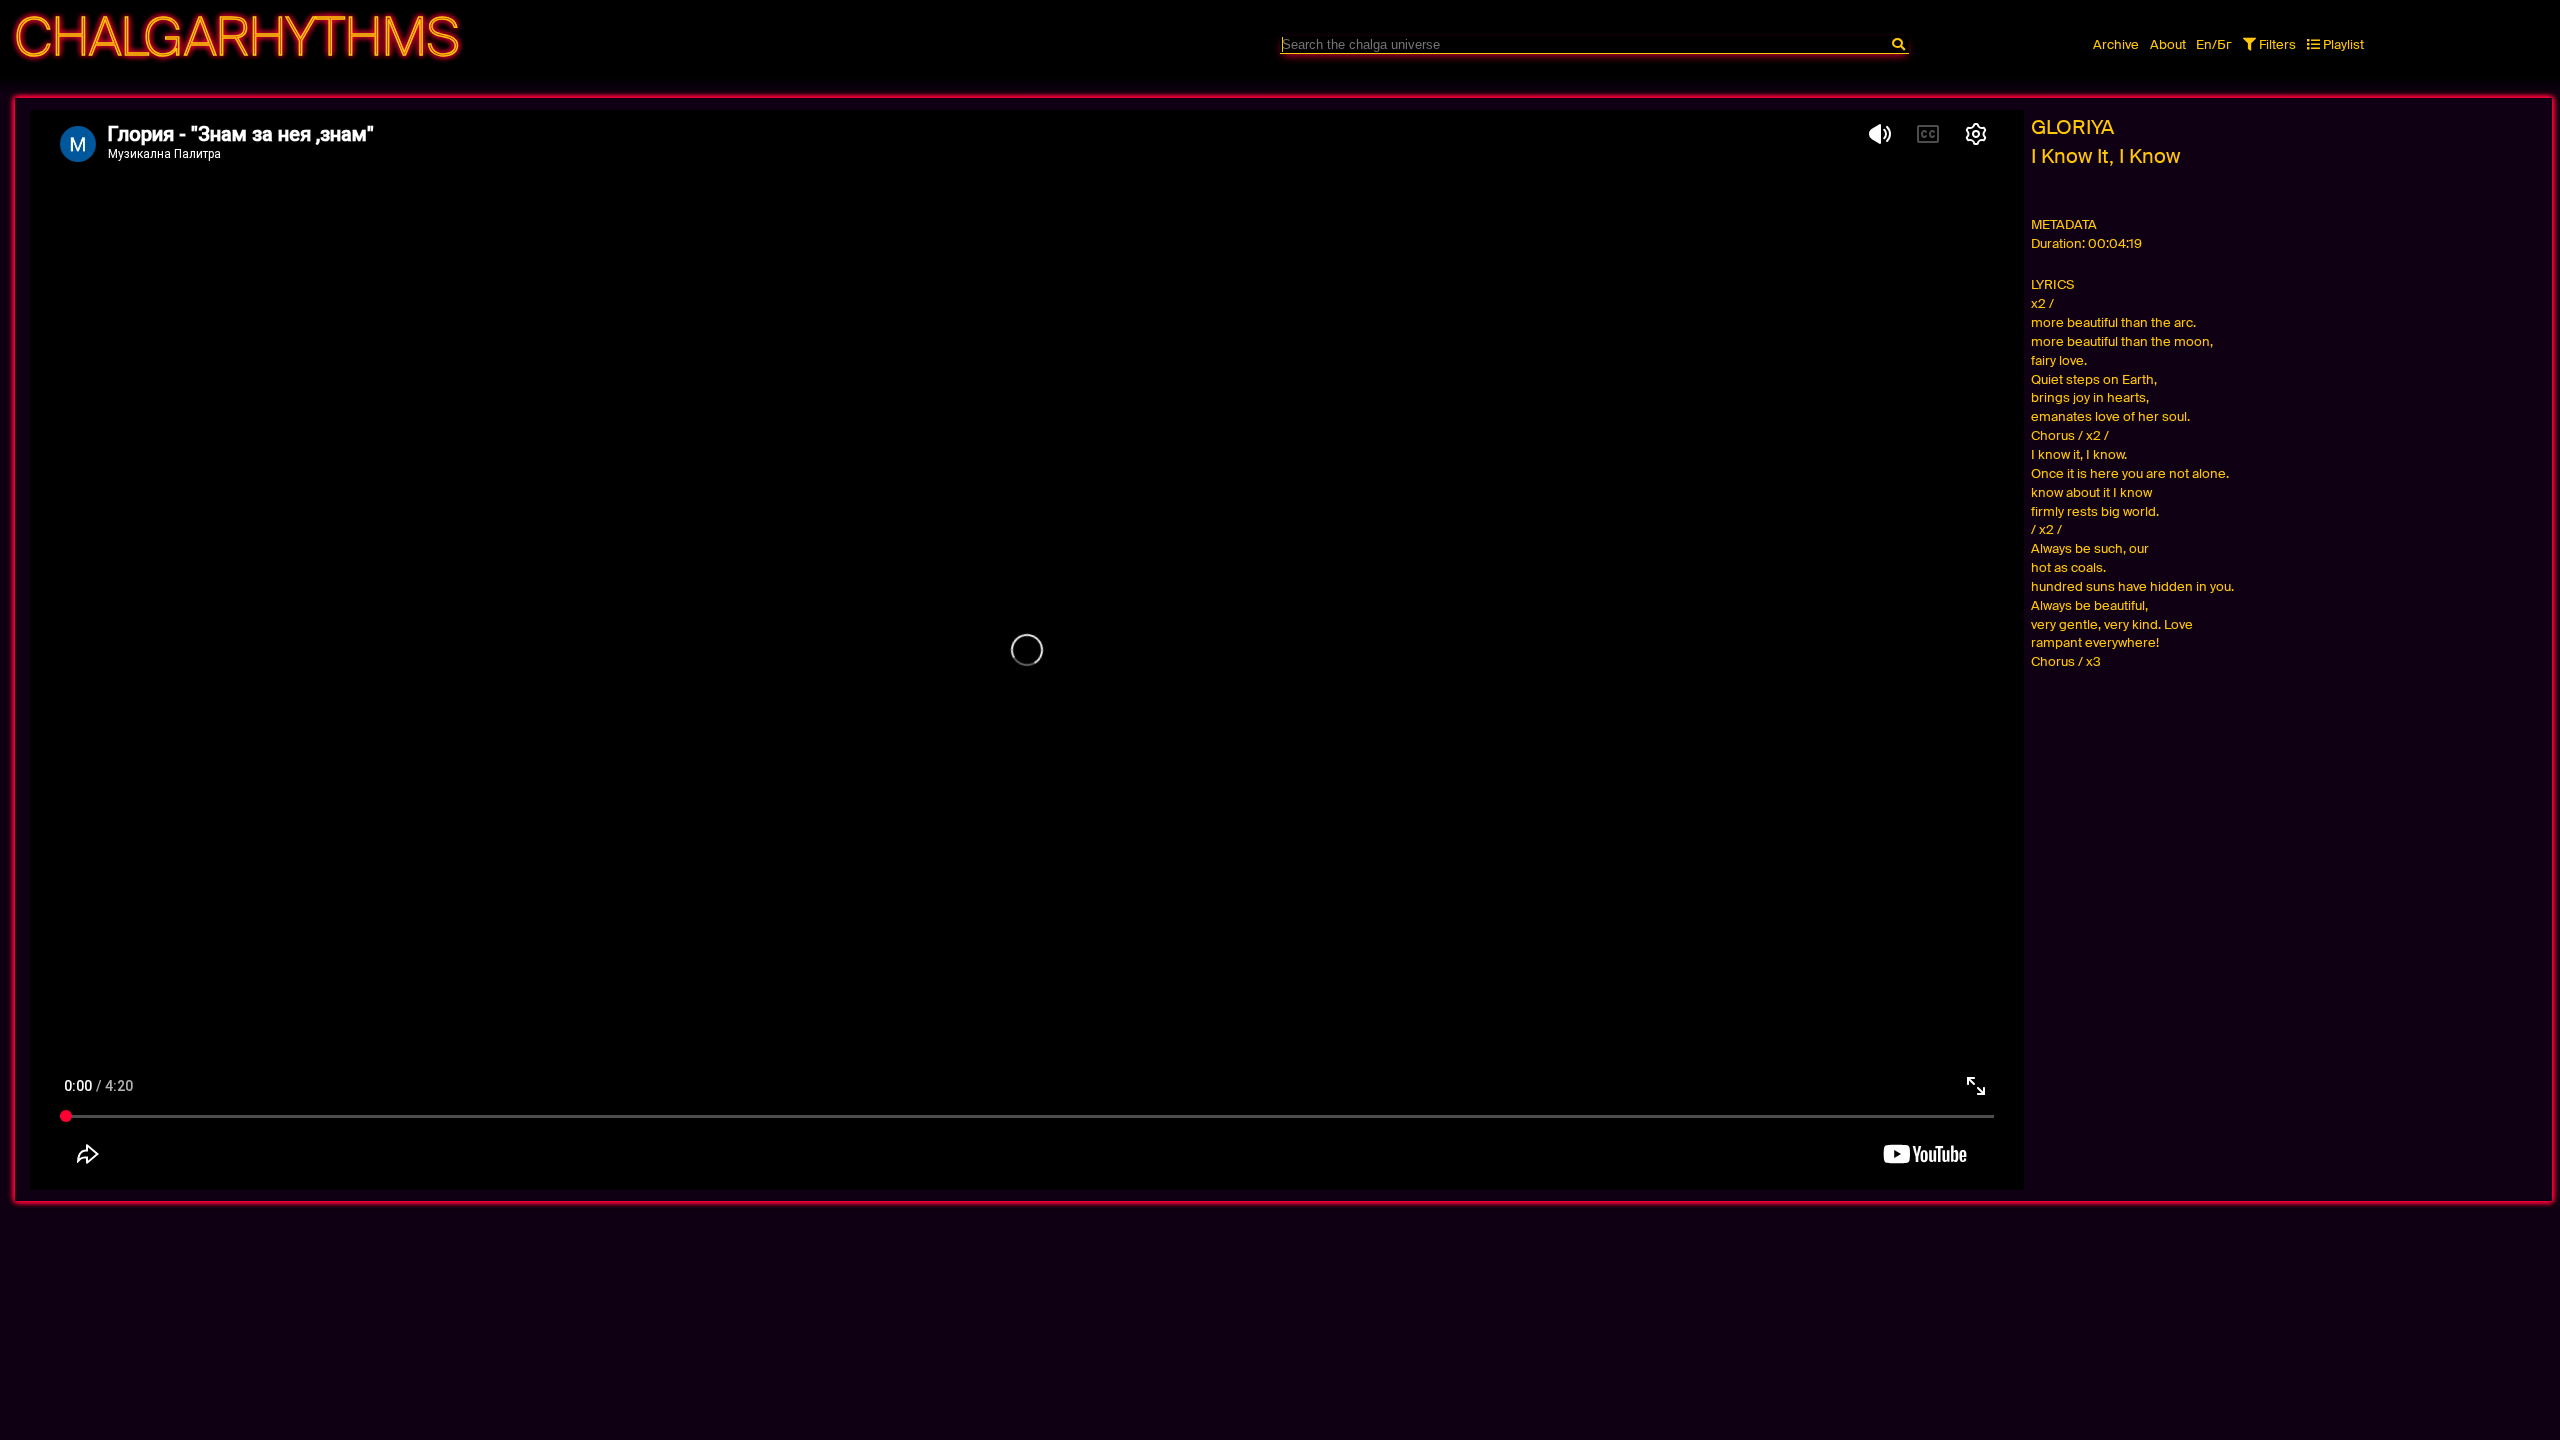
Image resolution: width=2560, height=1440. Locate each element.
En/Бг (2214, 44)
